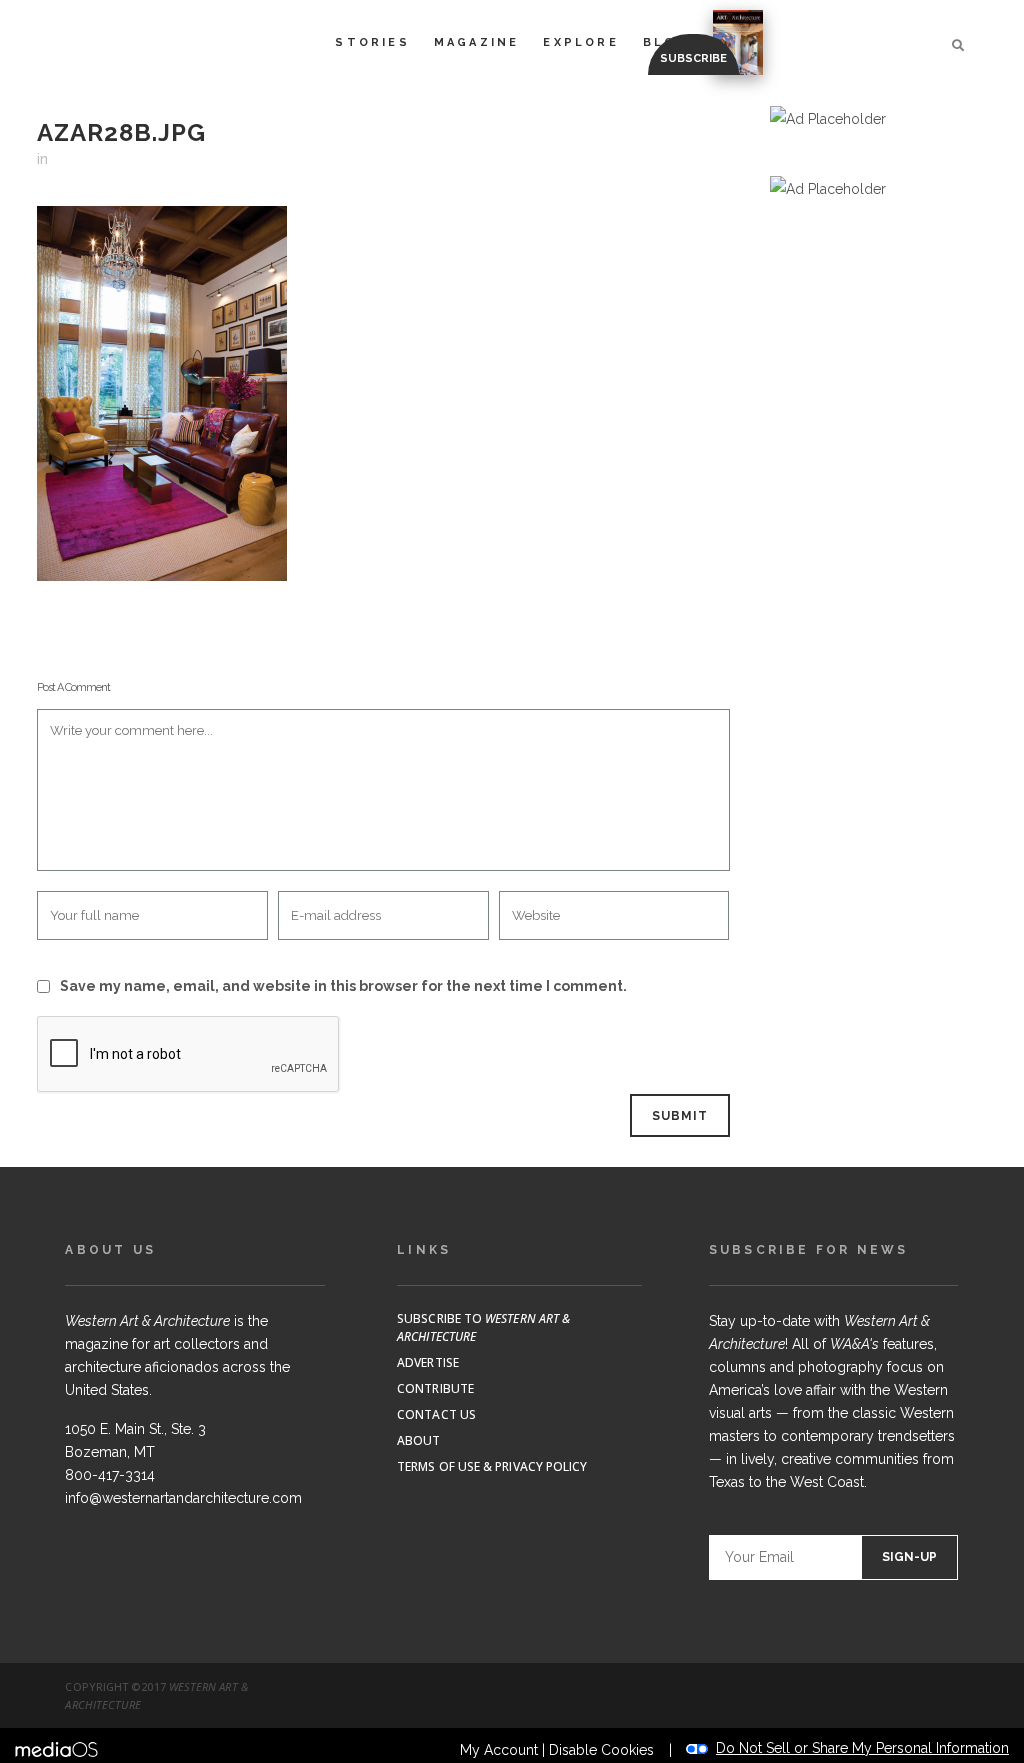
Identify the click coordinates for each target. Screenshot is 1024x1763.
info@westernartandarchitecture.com (183, 1498)
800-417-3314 (110, 1475)
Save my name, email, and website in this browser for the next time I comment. (343, 986)
